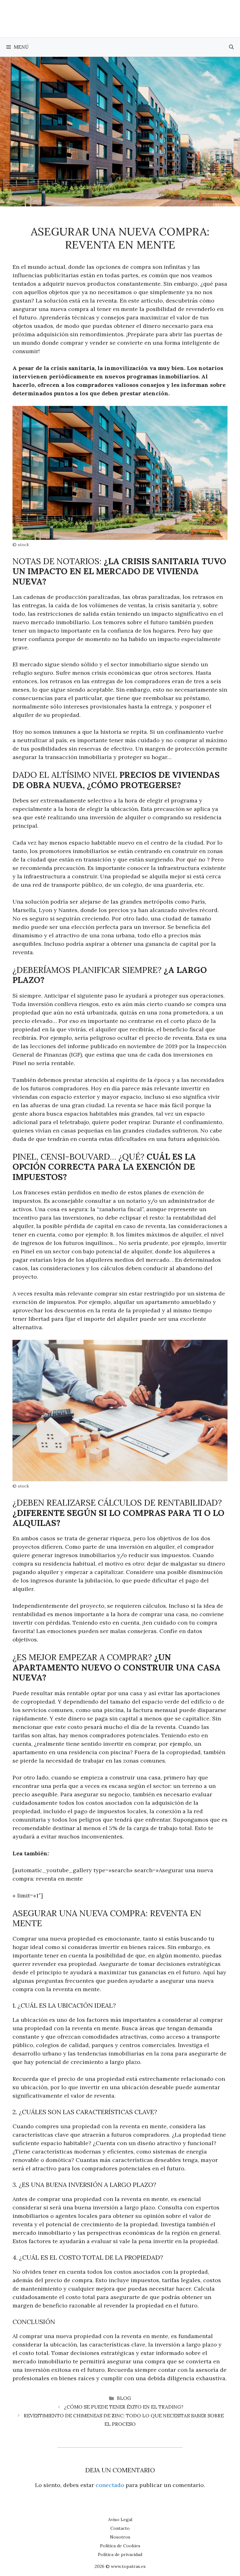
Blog (124, 2398)
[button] (231, 47)
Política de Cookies (120, 2546)
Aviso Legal (120, 2519)
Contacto (120, 2528)
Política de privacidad (120, 2554)
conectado (110, 2485)
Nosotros (120, 2537)
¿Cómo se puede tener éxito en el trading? (124, 2407)
